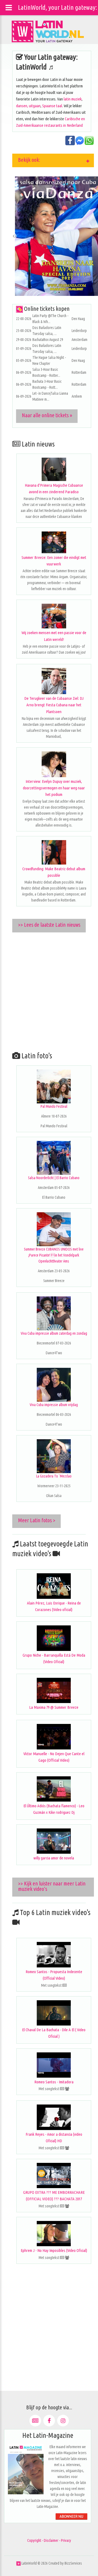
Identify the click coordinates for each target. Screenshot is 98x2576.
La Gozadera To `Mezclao (54, 1476)
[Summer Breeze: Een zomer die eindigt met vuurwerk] (54, 542)
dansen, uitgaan (28, 106)
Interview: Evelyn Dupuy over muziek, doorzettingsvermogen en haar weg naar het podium (54, 788)
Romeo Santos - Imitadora (54, 2082)
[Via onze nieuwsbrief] (35, 2421)
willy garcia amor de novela (54, 1858)
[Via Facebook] (49, 2421)
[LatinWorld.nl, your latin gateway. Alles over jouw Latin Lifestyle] (19, 2563)
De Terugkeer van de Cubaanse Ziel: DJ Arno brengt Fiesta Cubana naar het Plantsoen (54, 705)
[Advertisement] (49, 990)
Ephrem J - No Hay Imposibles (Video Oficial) (54, 2250)
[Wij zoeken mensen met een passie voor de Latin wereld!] (54, 616)
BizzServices (73, 2563)
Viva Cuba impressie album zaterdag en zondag (54, 1333)
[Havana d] (54, 469)
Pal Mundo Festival (54, 1106)
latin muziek (73, 99)
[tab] (53, 160)
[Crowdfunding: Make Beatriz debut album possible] (54, 852)
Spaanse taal (52, 106)
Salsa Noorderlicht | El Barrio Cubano (54, 1178)
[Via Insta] (63, 2421)
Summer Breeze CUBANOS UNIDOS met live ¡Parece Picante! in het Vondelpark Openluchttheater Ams (54, 1255)
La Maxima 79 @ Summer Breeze (54, 1707)
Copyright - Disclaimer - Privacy (49, 2540)
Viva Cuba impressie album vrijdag (54, 1405)
